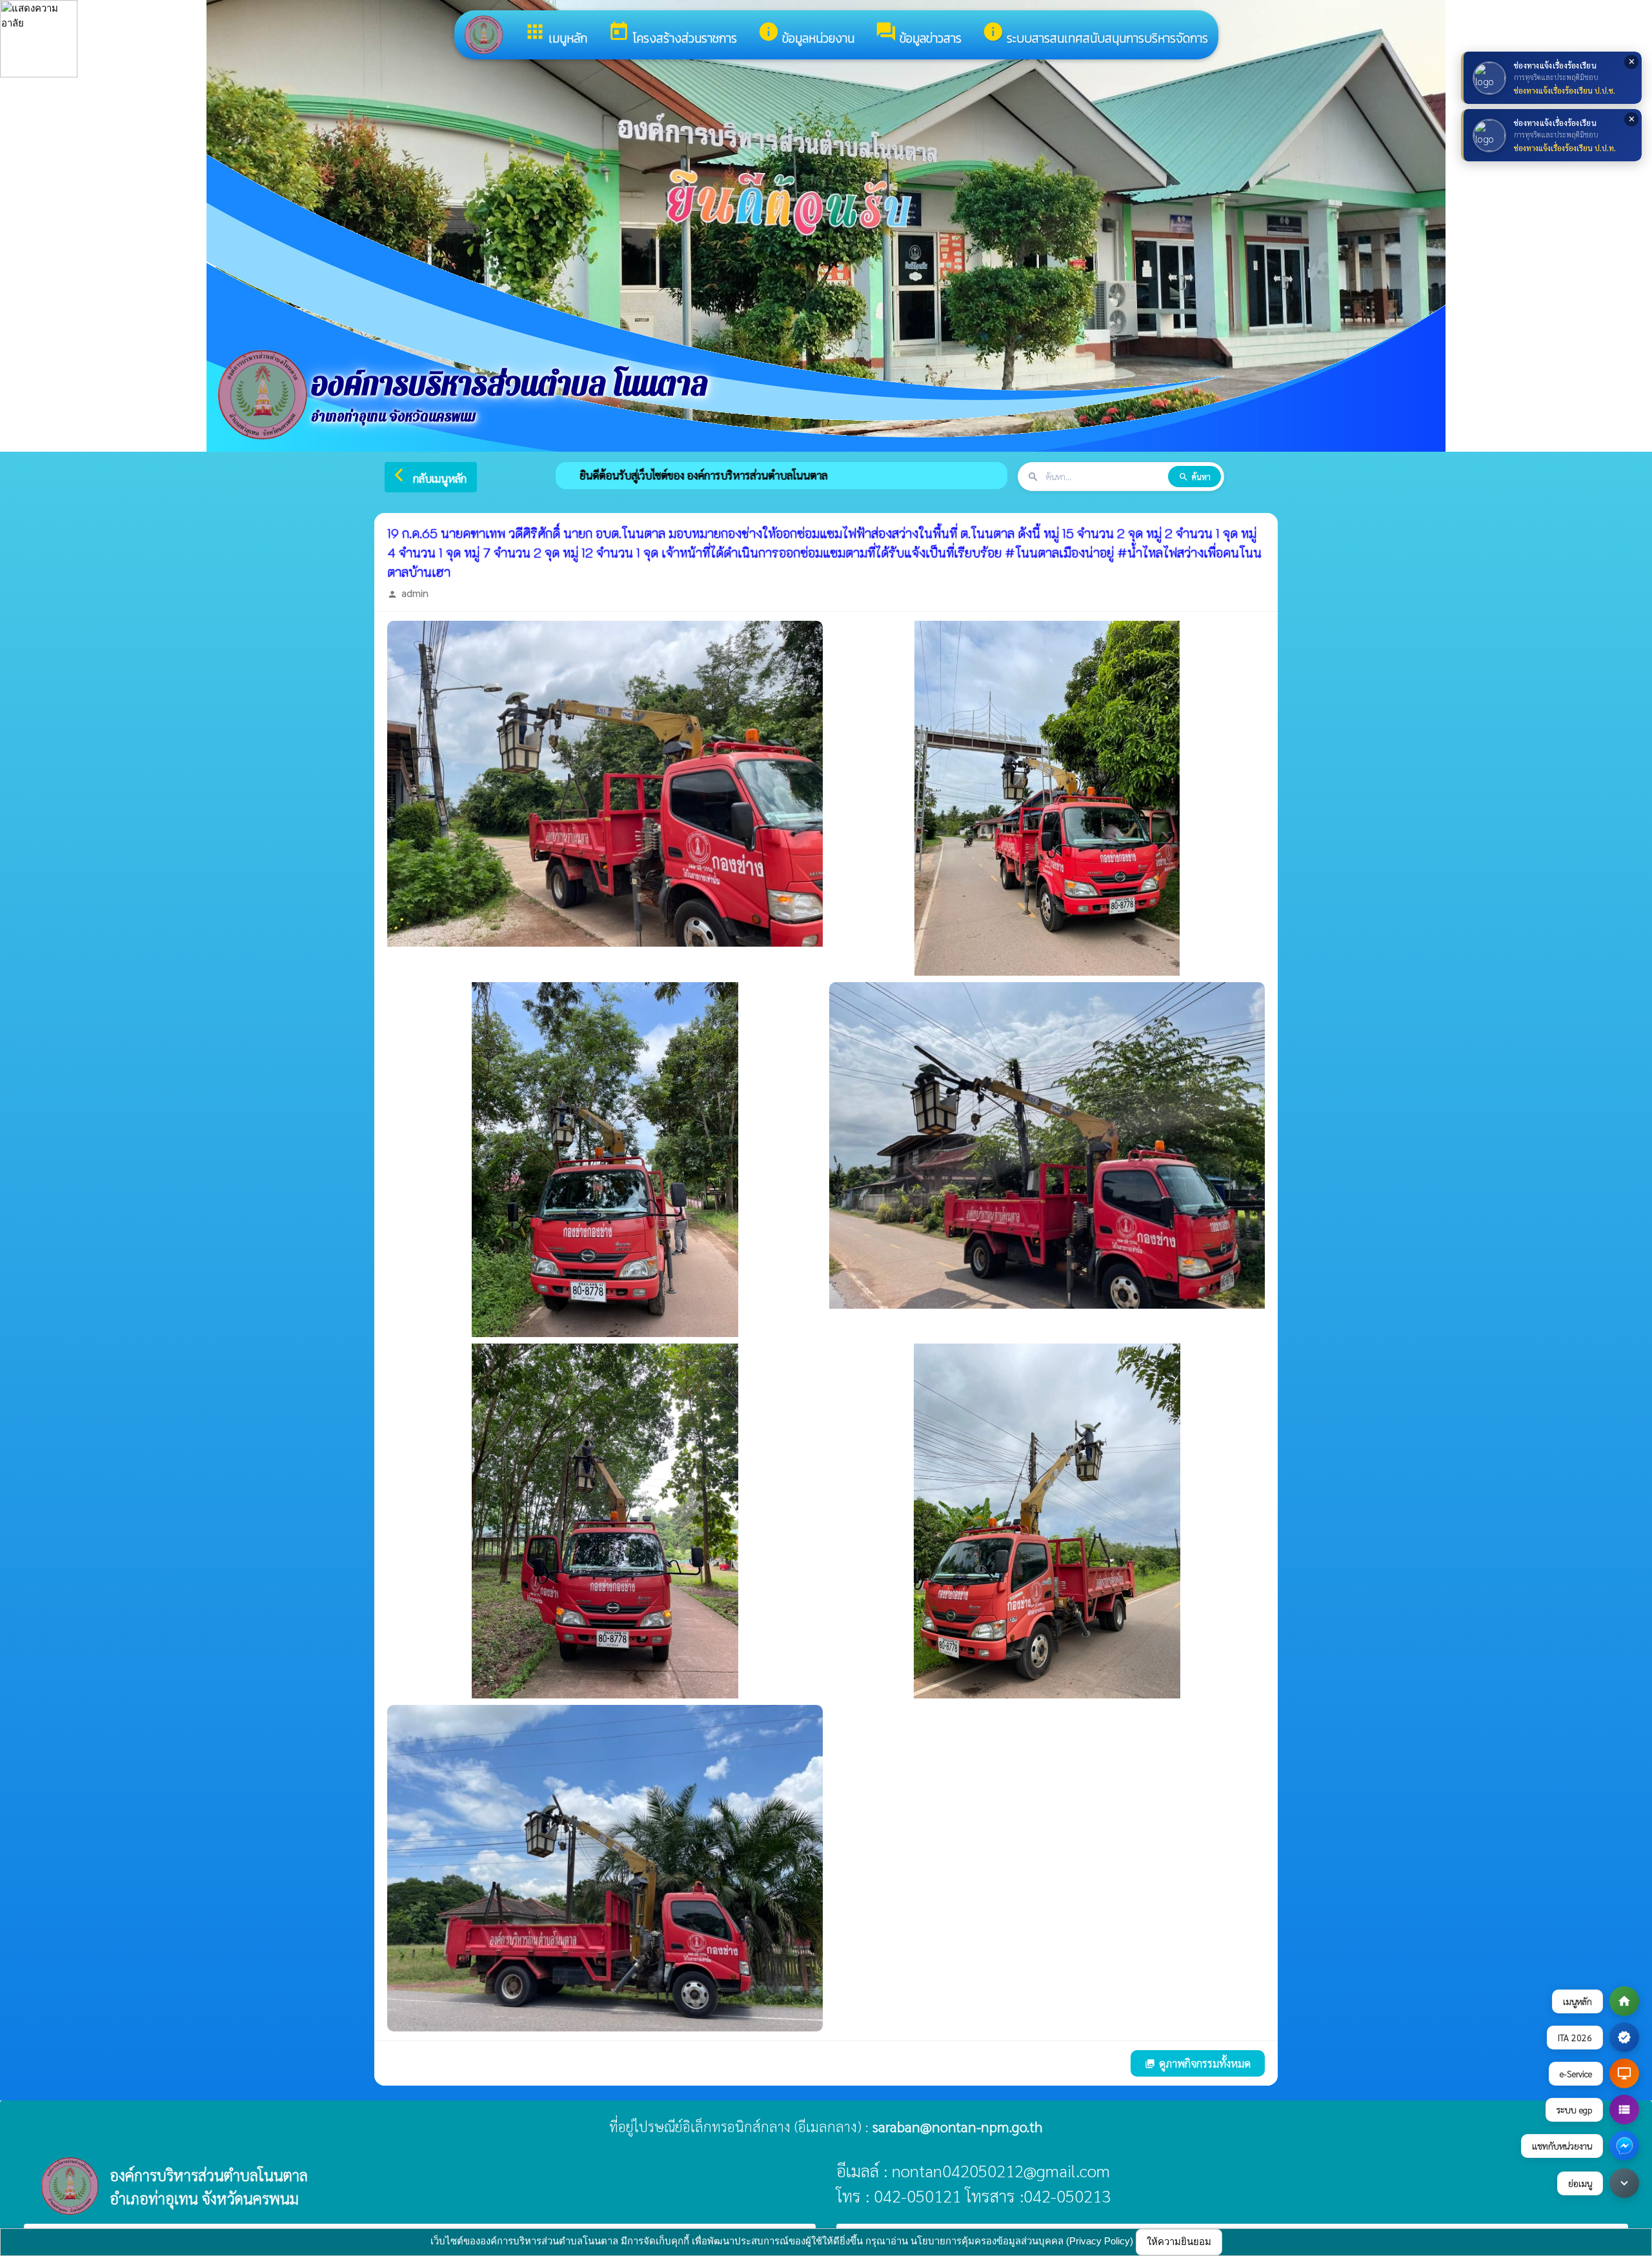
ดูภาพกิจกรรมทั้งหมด (1198, 2063)
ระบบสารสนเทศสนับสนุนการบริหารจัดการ (1095, 34)
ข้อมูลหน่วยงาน (806, 34)
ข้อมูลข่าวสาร (918, 34)
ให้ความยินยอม (1179, 2241)
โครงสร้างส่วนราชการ (672, 34)
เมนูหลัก (556, 34)
